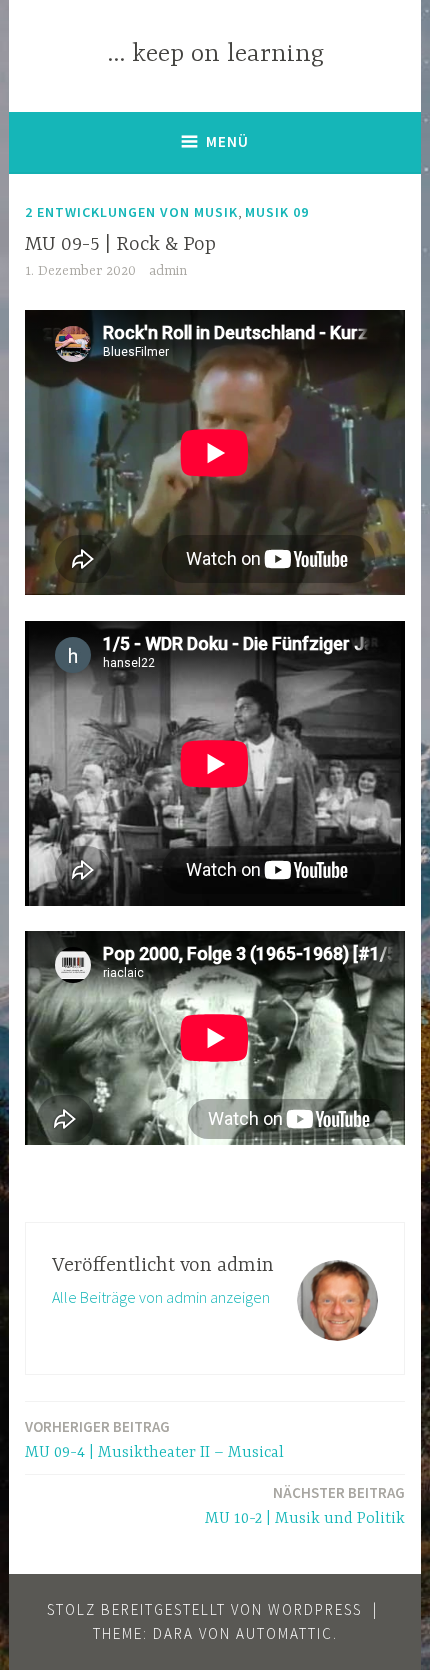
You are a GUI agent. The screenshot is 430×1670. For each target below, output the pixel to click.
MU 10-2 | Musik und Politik (305, 1505)
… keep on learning (215, 54)
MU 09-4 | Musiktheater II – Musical (154, 1439)
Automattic (284, 1633)
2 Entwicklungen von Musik (131, 212)
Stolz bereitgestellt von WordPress (204, 1609)
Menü (227, 141)
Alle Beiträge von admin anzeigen (161, 1297)
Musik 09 (277, 212)
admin (168, 271)
